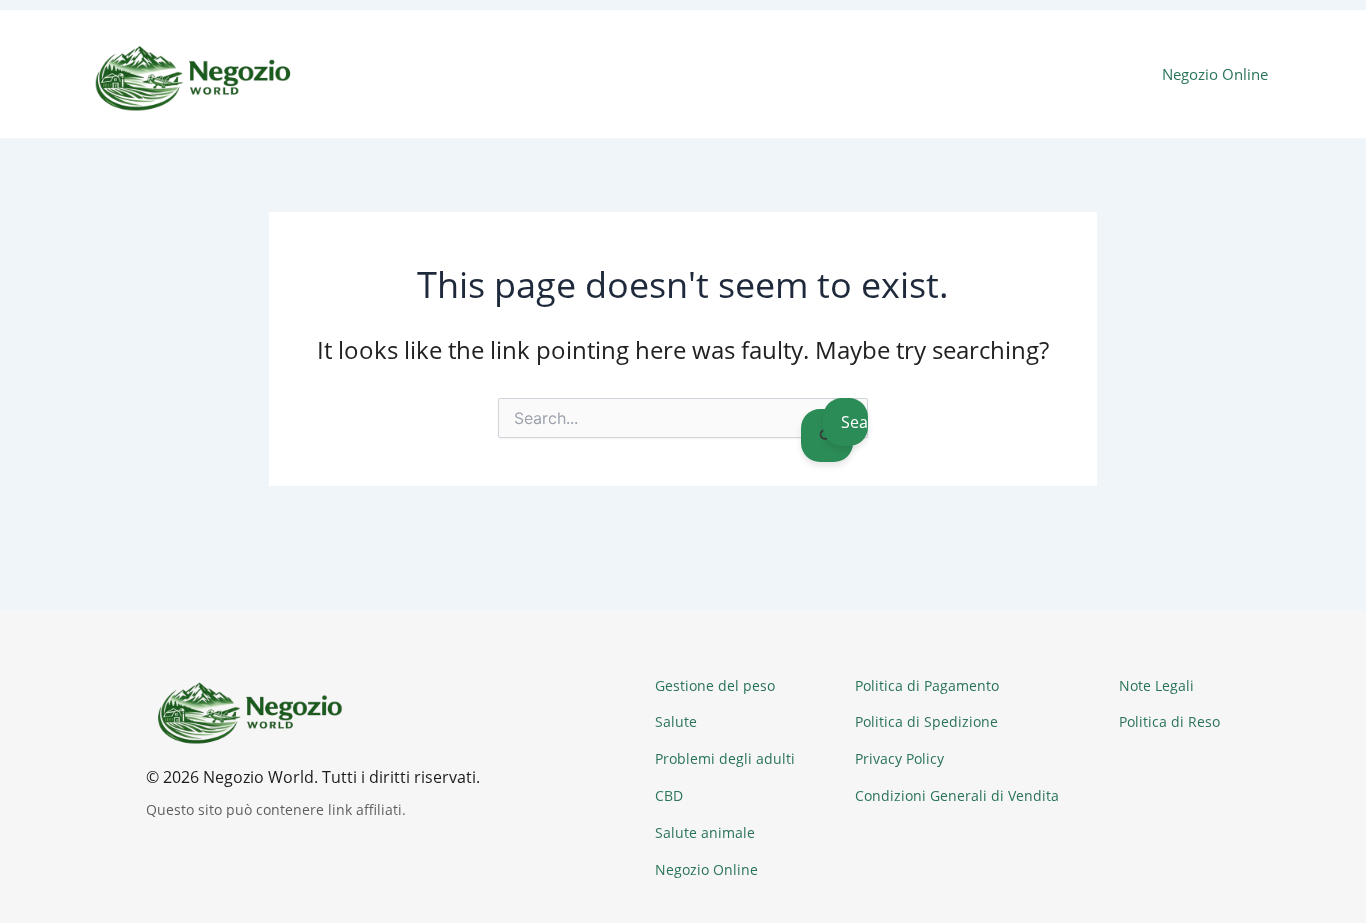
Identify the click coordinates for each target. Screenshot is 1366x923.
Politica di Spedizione (926, 721)
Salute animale (705, 832)
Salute (676, 721)
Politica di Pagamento (927, 685)
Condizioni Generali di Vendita (957, 795)
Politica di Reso (1169, 721)
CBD (669, 795)
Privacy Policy (899, 758)
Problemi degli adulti (725, 758)
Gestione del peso (715, 685)
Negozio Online (1215, 74)
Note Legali (1156, 685)
